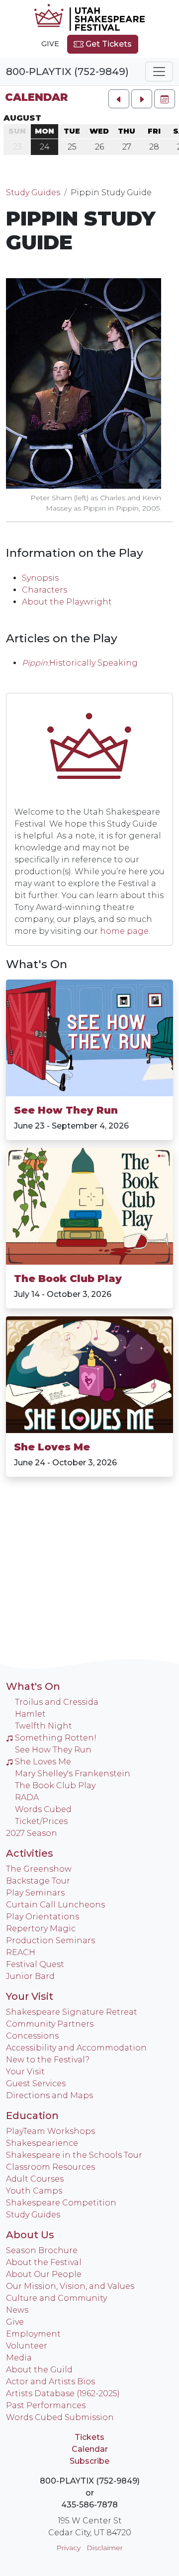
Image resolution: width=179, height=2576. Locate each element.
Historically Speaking (93, 663)
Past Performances (46, 2405)
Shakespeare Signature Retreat (72, 2012)
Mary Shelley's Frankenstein (73, 1774)
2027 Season (32, 1833)
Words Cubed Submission (60, 2417)
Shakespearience (42, 2143)
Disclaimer (105, 2548)
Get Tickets (108, 44)
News (17, 2310)
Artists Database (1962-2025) (63, 2393)
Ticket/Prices (41, 1821)
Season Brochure (42, 2250)
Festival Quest (35, 1964)
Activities (30, 1853)
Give (50, 44)
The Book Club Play (68, 1279)
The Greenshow (39, 1869)
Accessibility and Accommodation (76, 2048)
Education (32, 2116)
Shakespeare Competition (61, 2203)
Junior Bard (30, 1976)
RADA (27, 1797)
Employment (33, 2334)
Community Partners (50, 2024)
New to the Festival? (48, 2060)
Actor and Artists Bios (50, 2382)
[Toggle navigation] (159, 72)
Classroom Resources (50, 2167)
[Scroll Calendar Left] (119, 99)
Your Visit (30, 1996)
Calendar (36, 97)
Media (19, 2358)
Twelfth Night (44, 1726)
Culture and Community (56, 2298)
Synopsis (40, 578)
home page (124, 931)
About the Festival (44, 2262)
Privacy (68, 2548)
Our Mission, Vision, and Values (70, 2286)
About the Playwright (67, 602)
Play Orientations (43, 1917)
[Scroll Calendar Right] (142, 99)
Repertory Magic (41, 1929)
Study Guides (33, 192)
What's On (37, 964)
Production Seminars (50, 1940)
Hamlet (30, 1714)
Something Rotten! (56, 1738)
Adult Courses (35, 2179)
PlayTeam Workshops (50, 2131)
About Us (30, 2235)
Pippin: (36, 663)
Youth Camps (34, 2191)
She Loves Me (52, 1447)
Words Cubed (43, 1809)
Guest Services (36, 2084)
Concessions (32, 2036)
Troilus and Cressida (57, 1702)
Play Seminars (35, 1893)
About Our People (44, 2274)
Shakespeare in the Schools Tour (74, 2155)
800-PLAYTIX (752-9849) (67, 72)
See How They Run (66, 1110)
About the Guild (39, 2370)
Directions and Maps (49, 2095)
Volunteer (27, 2346)
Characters (45, 590)
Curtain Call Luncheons (55, 1905)
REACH (21, 1952)
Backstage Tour (38, 1881)
